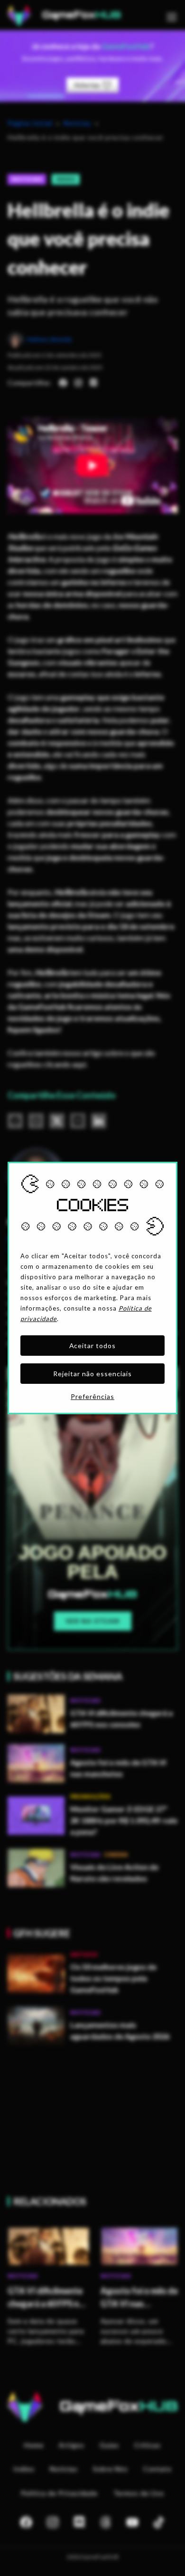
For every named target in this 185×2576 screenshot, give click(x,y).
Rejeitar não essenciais (92, 1374)
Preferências (92, 1396)
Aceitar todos (93, 1346)
